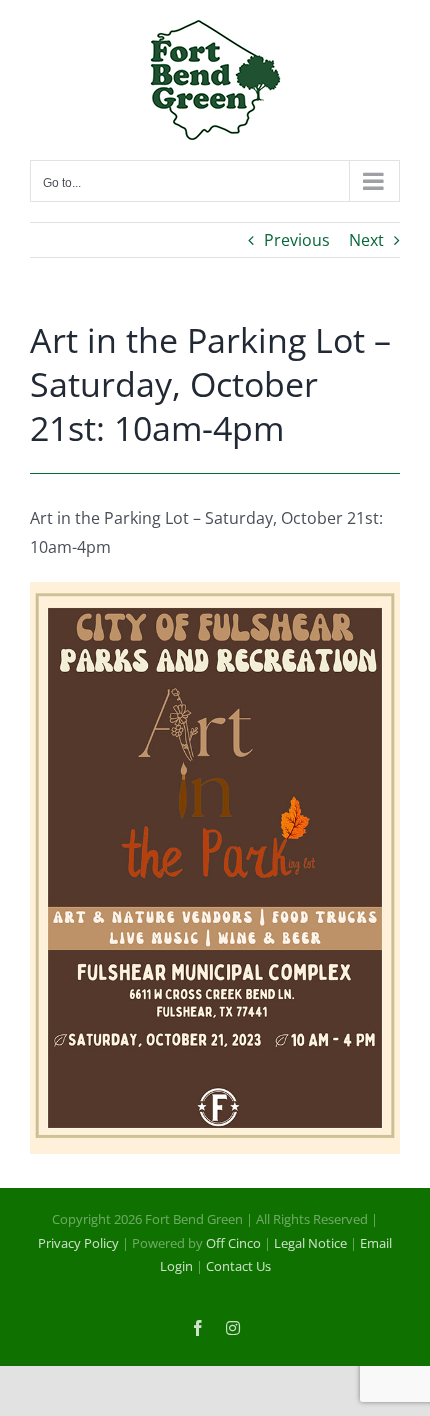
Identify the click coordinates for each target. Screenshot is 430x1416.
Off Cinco (233, 1243)
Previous (297, 240)
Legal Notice (310, 1243)
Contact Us (238, 1266)
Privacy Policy (78, 1243)
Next (366, 240)
